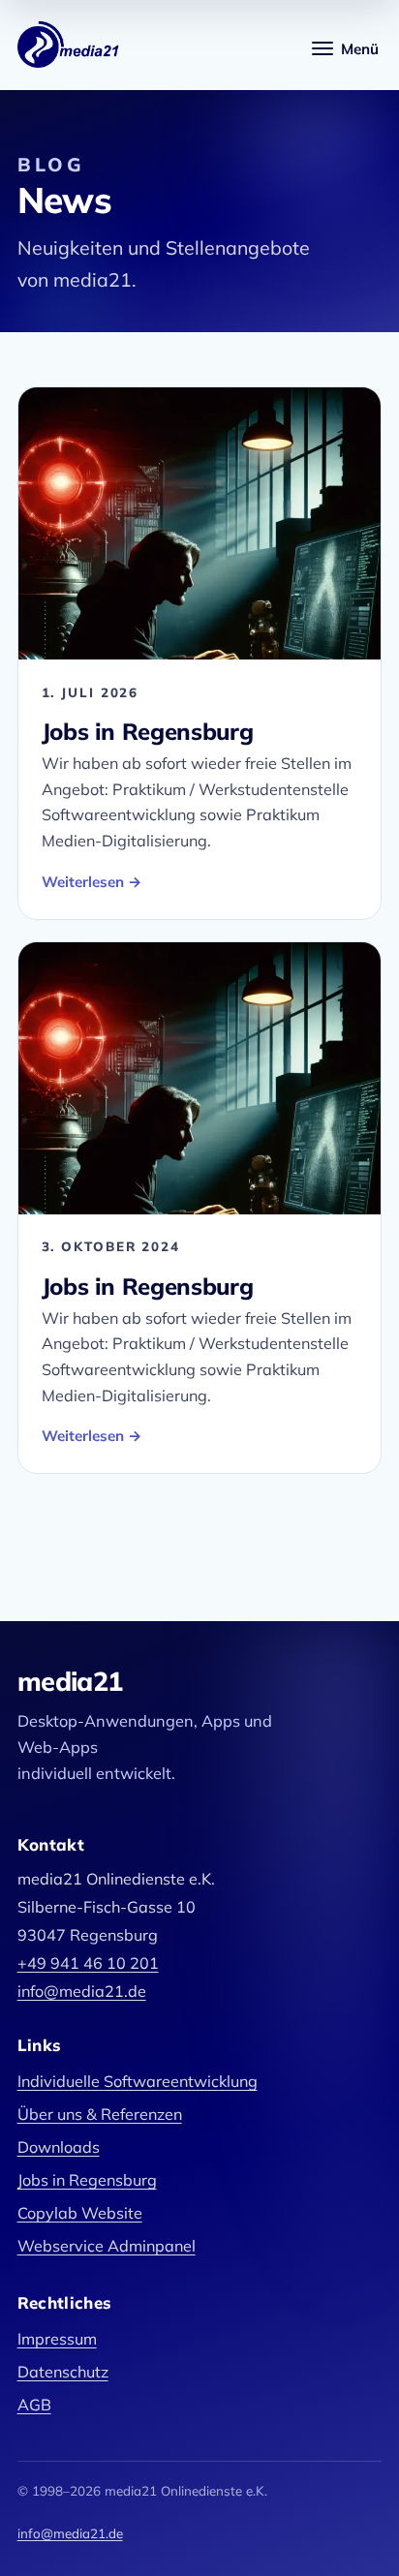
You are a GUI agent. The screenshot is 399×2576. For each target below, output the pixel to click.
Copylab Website (80, 2213)
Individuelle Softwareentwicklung (138, 2081)
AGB (34, 2405)
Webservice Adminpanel (107, 2246)
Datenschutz (63, 2372)
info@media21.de (82, 1991)
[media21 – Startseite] (69, 45)
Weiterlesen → (92, 882)
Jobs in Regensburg (148, 731)
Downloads (59, 2147)
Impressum (57, 2339)
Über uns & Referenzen (100, 2114)
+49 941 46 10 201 (88, 1963)
